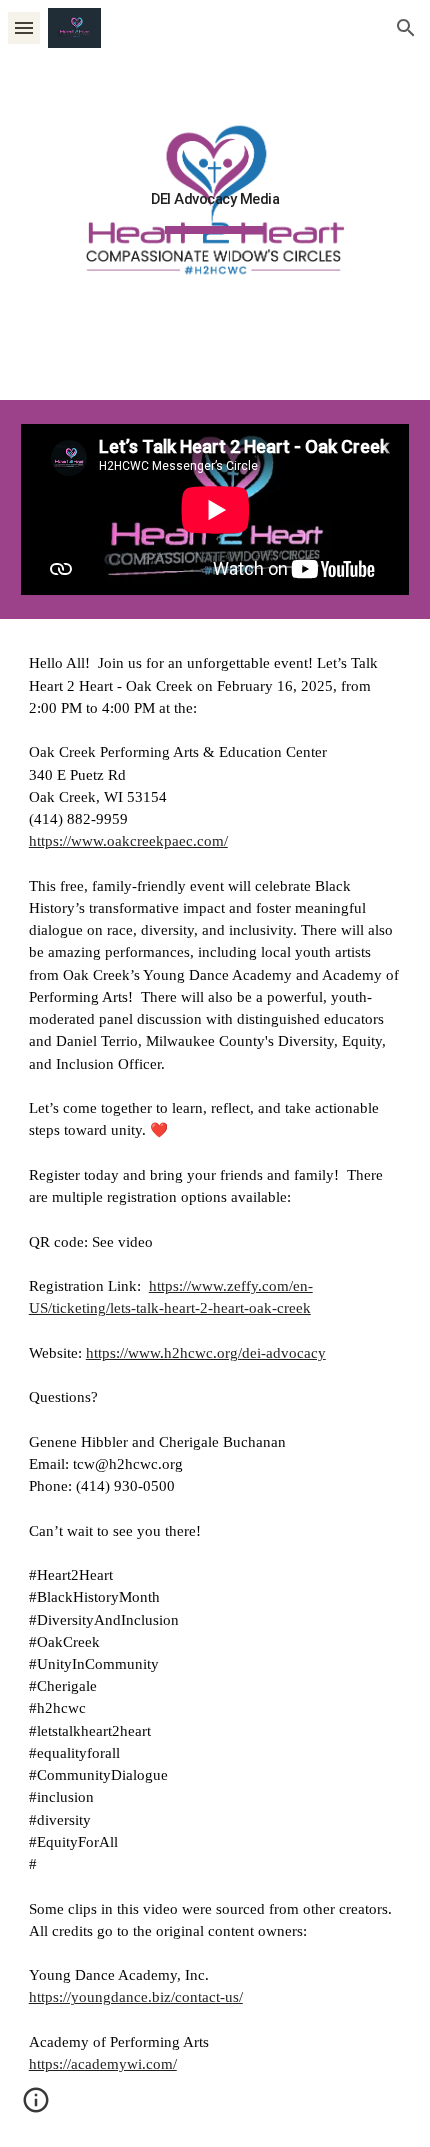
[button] (24, 27)
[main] (215, 200)
